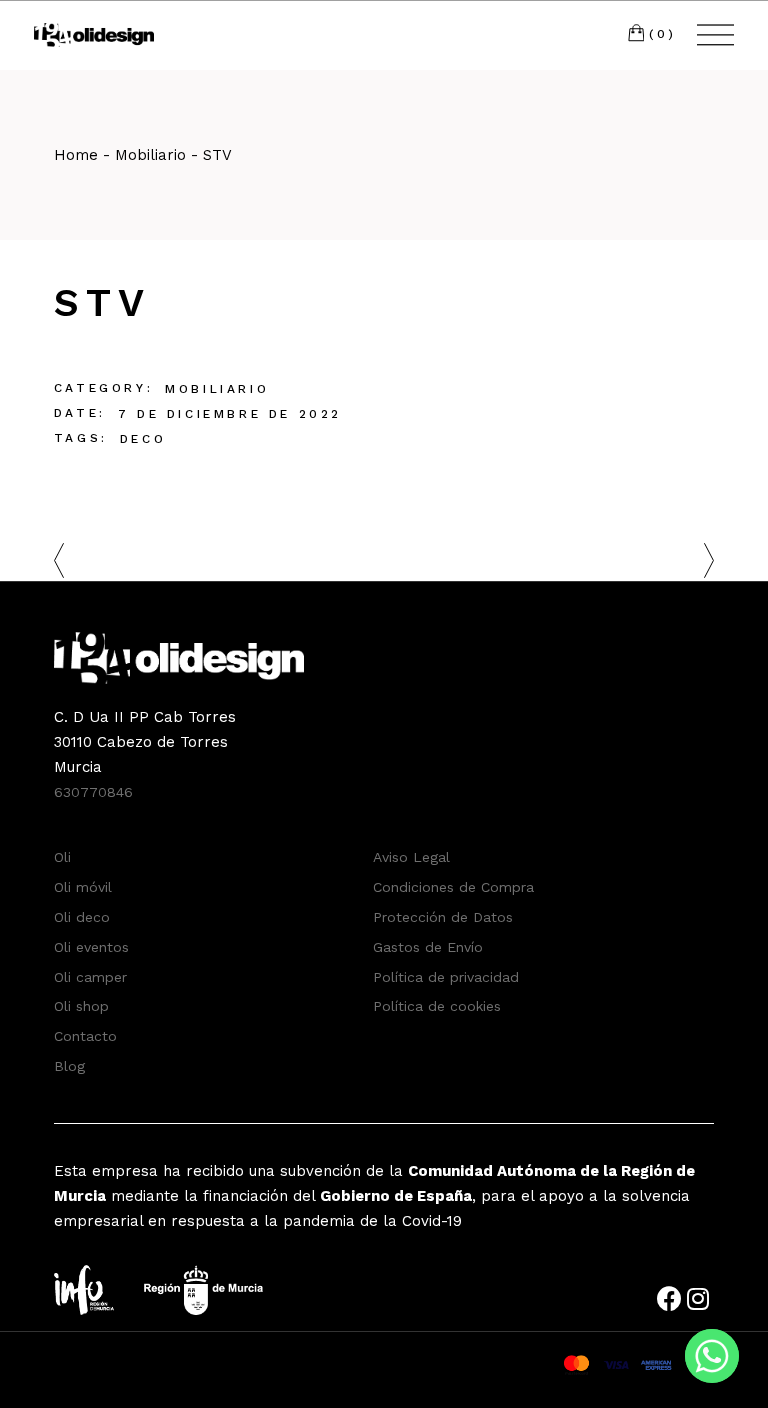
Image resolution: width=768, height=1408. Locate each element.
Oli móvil (83, 887)
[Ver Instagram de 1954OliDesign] (700, 1303)
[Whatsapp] (712, 1356)
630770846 (93, 792)
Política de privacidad (446, 977)
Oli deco (82, 917)
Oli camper (90, 977)
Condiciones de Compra (453, 887)
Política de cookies (437, 1006)
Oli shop (81, 1006)
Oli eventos (91, 947)
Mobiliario (217, 389)
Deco (143, 439)
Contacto (85, 1036)
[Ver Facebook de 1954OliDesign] (672, 1303)
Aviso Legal (411, 857)
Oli (62, 857)
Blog (69, 1066)
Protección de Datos (443, 917)
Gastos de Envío (428, 947)
